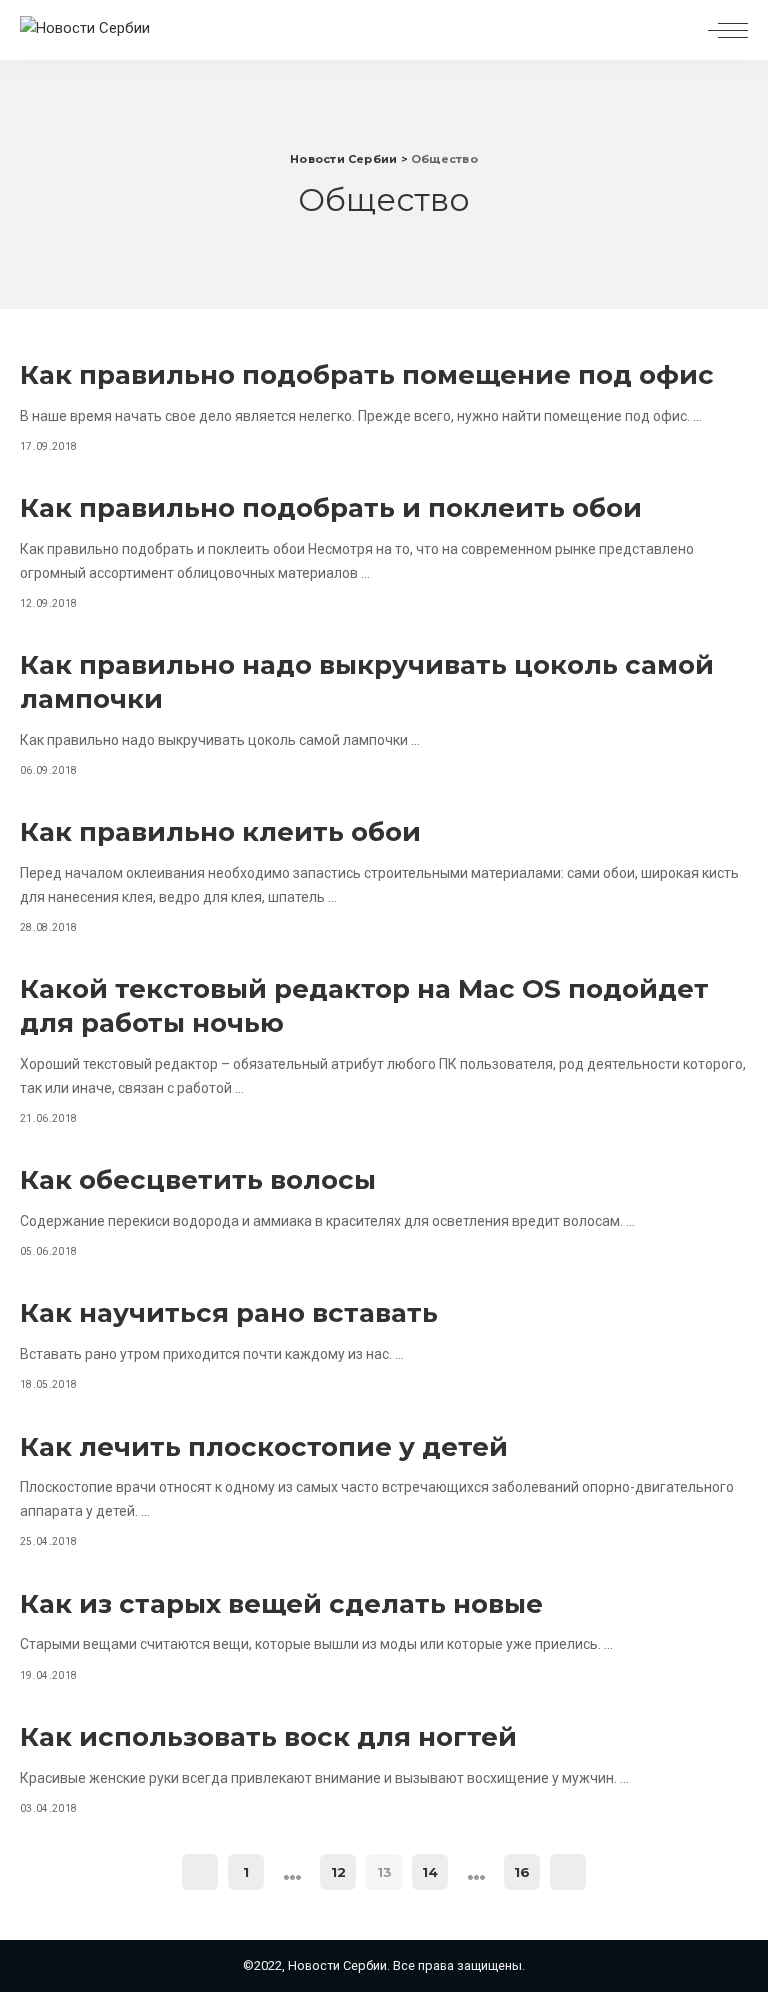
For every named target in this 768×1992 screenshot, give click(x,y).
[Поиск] (680, 30)
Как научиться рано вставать (229, 1313)
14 (430, 1872)
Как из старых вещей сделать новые (281, 1604)
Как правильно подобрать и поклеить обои (331, 508)
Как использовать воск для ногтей (268, 1737)
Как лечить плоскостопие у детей (264, 1447)
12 (338, 1872)
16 (522, 1872)
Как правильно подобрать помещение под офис (367, 375)
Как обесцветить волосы (198, 1180)
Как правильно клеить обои (220, 832)
